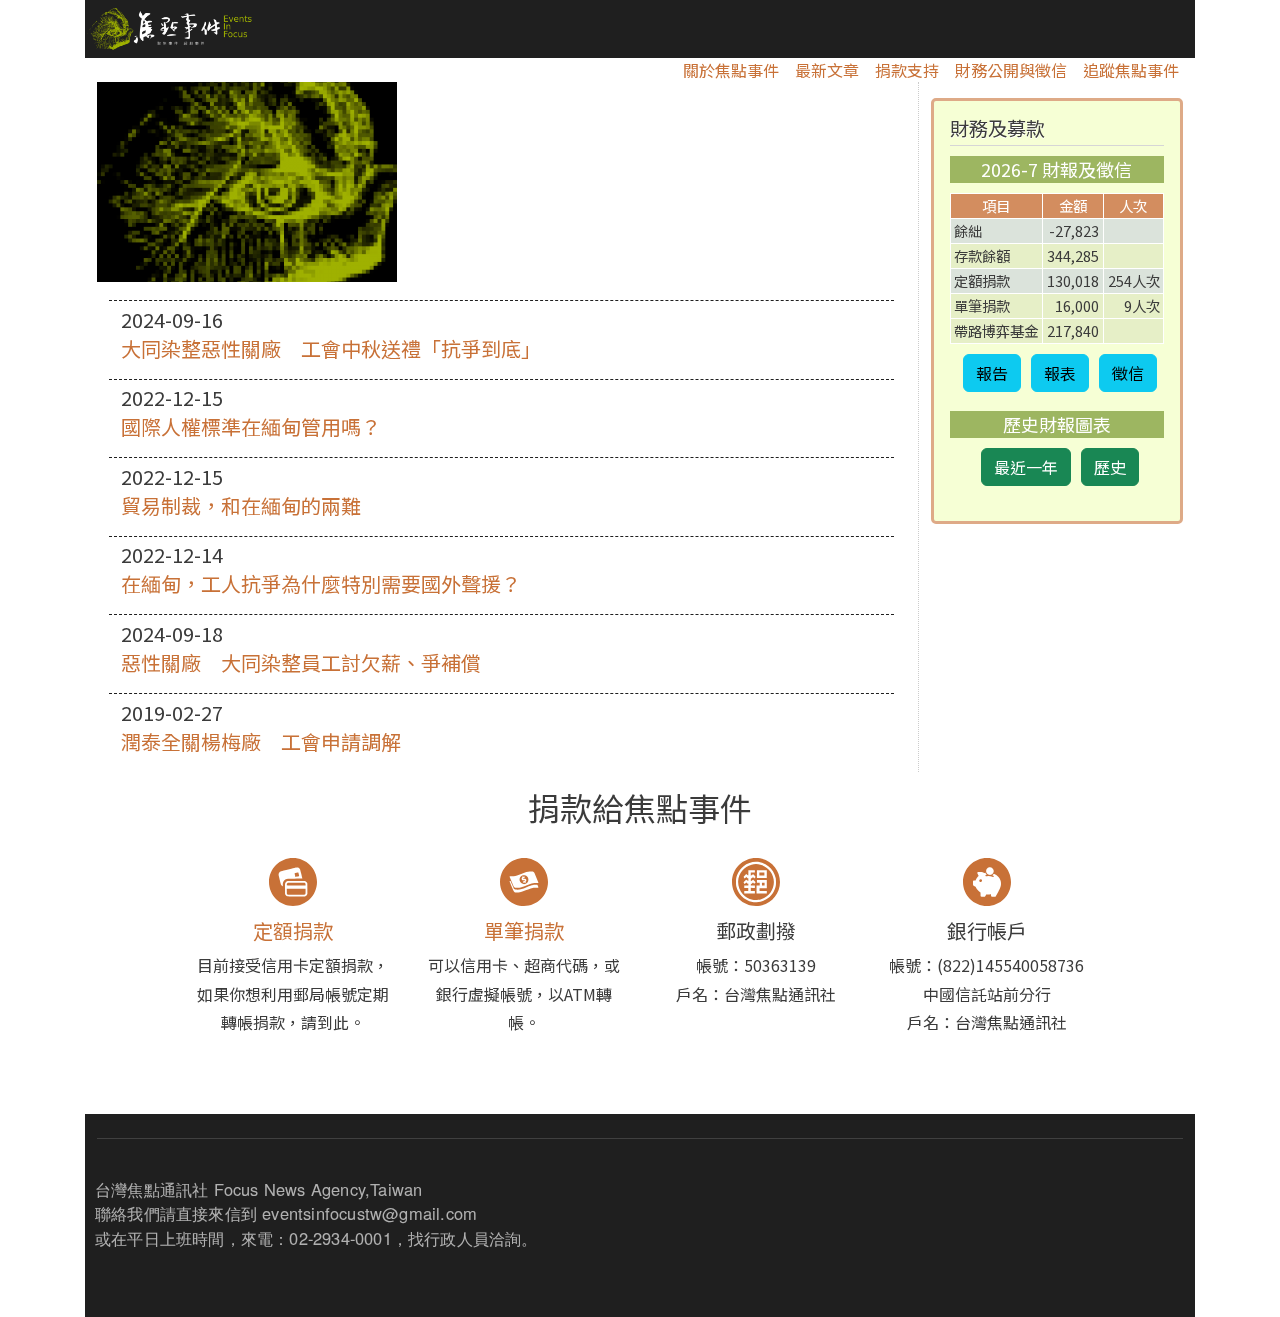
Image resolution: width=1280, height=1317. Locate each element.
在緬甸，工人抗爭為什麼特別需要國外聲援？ (321, 583)
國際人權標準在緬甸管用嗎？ (251, 426)
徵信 (1128, 373)
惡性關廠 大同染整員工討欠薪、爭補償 (301, 662)
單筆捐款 (524, 930)
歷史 (1110, 467)
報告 (992, 373)
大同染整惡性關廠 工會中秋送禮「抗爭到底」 (331, 348)
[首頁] (168, 29)
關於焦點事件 (731, 70)
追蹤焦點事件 (1131, 70)
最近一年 (1026, 467)
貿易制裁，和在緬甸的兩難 (241, 505)
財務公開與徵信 (1011, 70)
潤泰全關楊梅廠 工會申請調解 (261, 741)
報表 (1060, 373)
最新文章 (827, 70)
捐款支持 (907, 70)
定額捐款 (293, 930)
